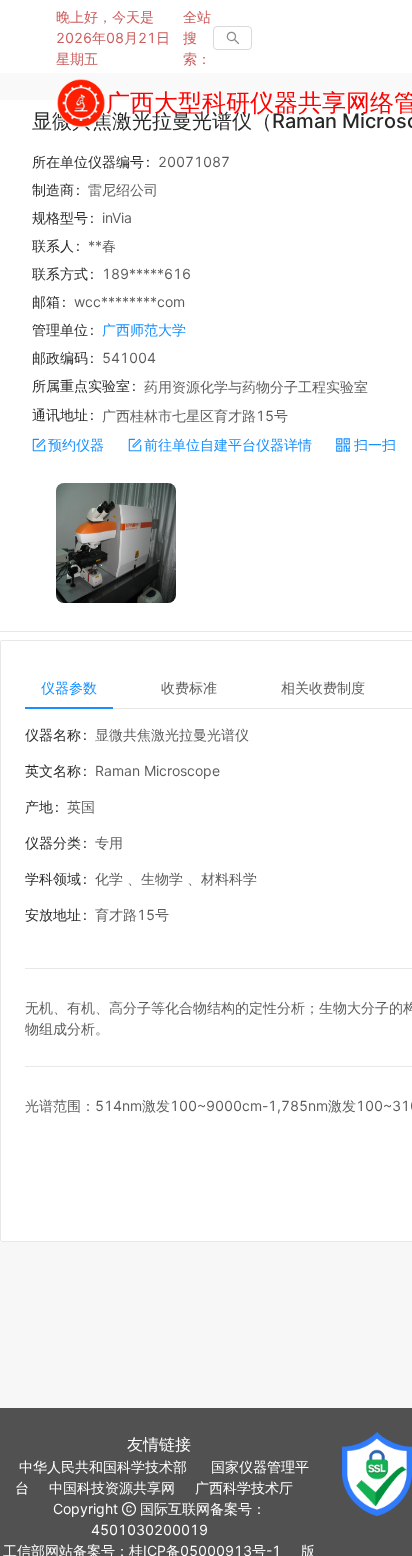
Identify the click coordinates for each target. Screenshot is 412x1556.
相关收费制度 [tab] (323, 687)
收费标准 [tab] (189, 687)
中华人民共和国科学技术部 (103, 1466)
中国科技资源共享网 (112, 1487)
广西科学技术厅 (244, 1487)
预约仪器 (76, 444)
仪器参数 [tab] (69, 687)
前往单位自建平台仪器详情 (228, 444)
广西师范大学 (144, 329)
